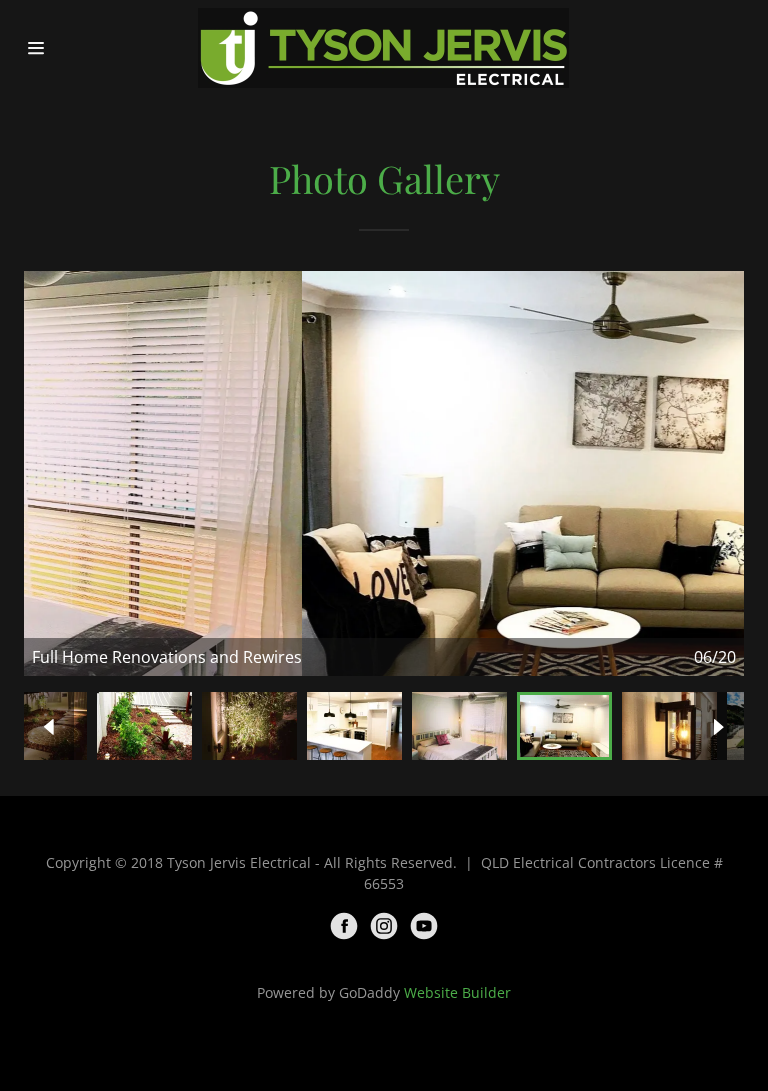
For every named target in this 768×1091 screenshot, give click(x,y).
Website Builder (457, 992)
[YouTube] (424, 926)
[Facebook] (344, 926)
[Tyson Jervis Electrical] (384, 48)
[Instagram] (384, 926)
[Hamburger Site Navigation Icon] (57, 48)
